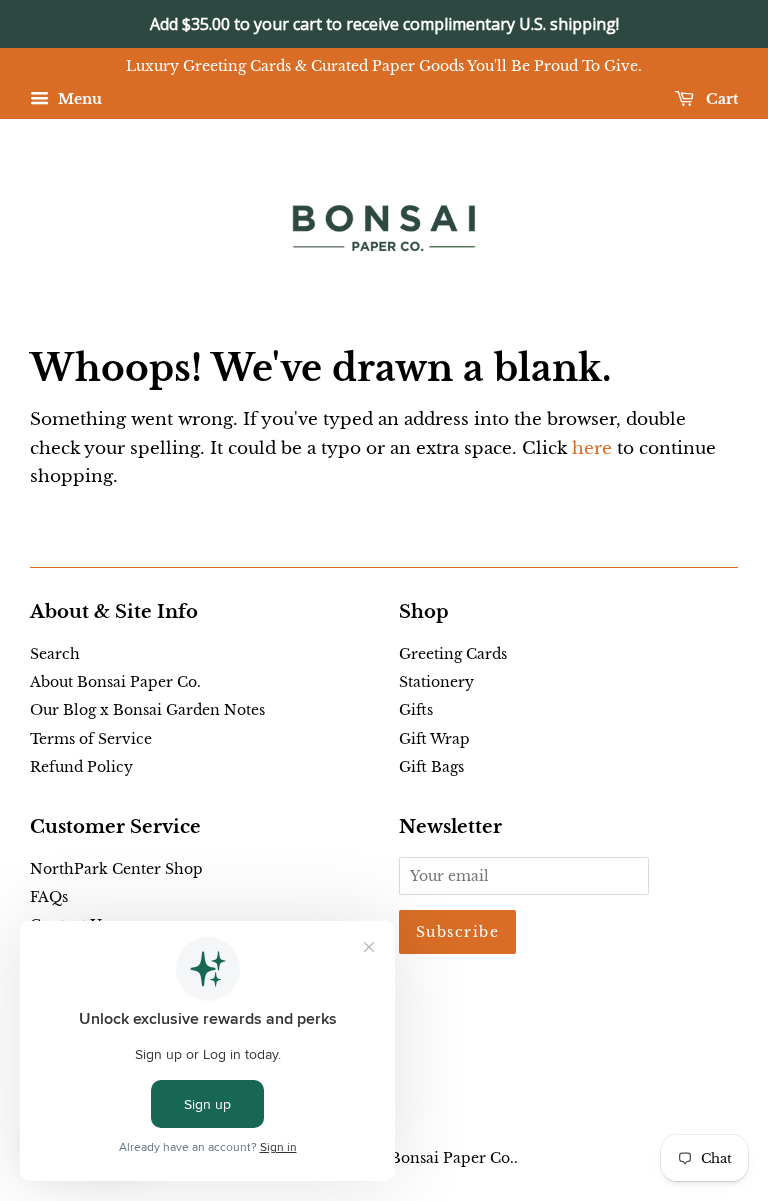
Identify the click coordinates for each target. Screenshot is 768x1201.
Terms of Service (91, 739)
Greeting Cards (453, 654)
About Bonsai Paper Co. (115, 682)
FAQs (49, 897)
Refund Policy (81, 767)
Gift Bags (431, 767)
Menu (78, 99)
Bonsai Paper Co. (452, 1158)
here (592, 448)
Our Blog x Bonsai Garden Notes (147, 710)
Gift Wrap (434, 739)
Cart (720, 99)
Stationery (436, 682)
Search (55, 654)
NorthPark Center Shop (116, 869)
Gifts (416, 710)
